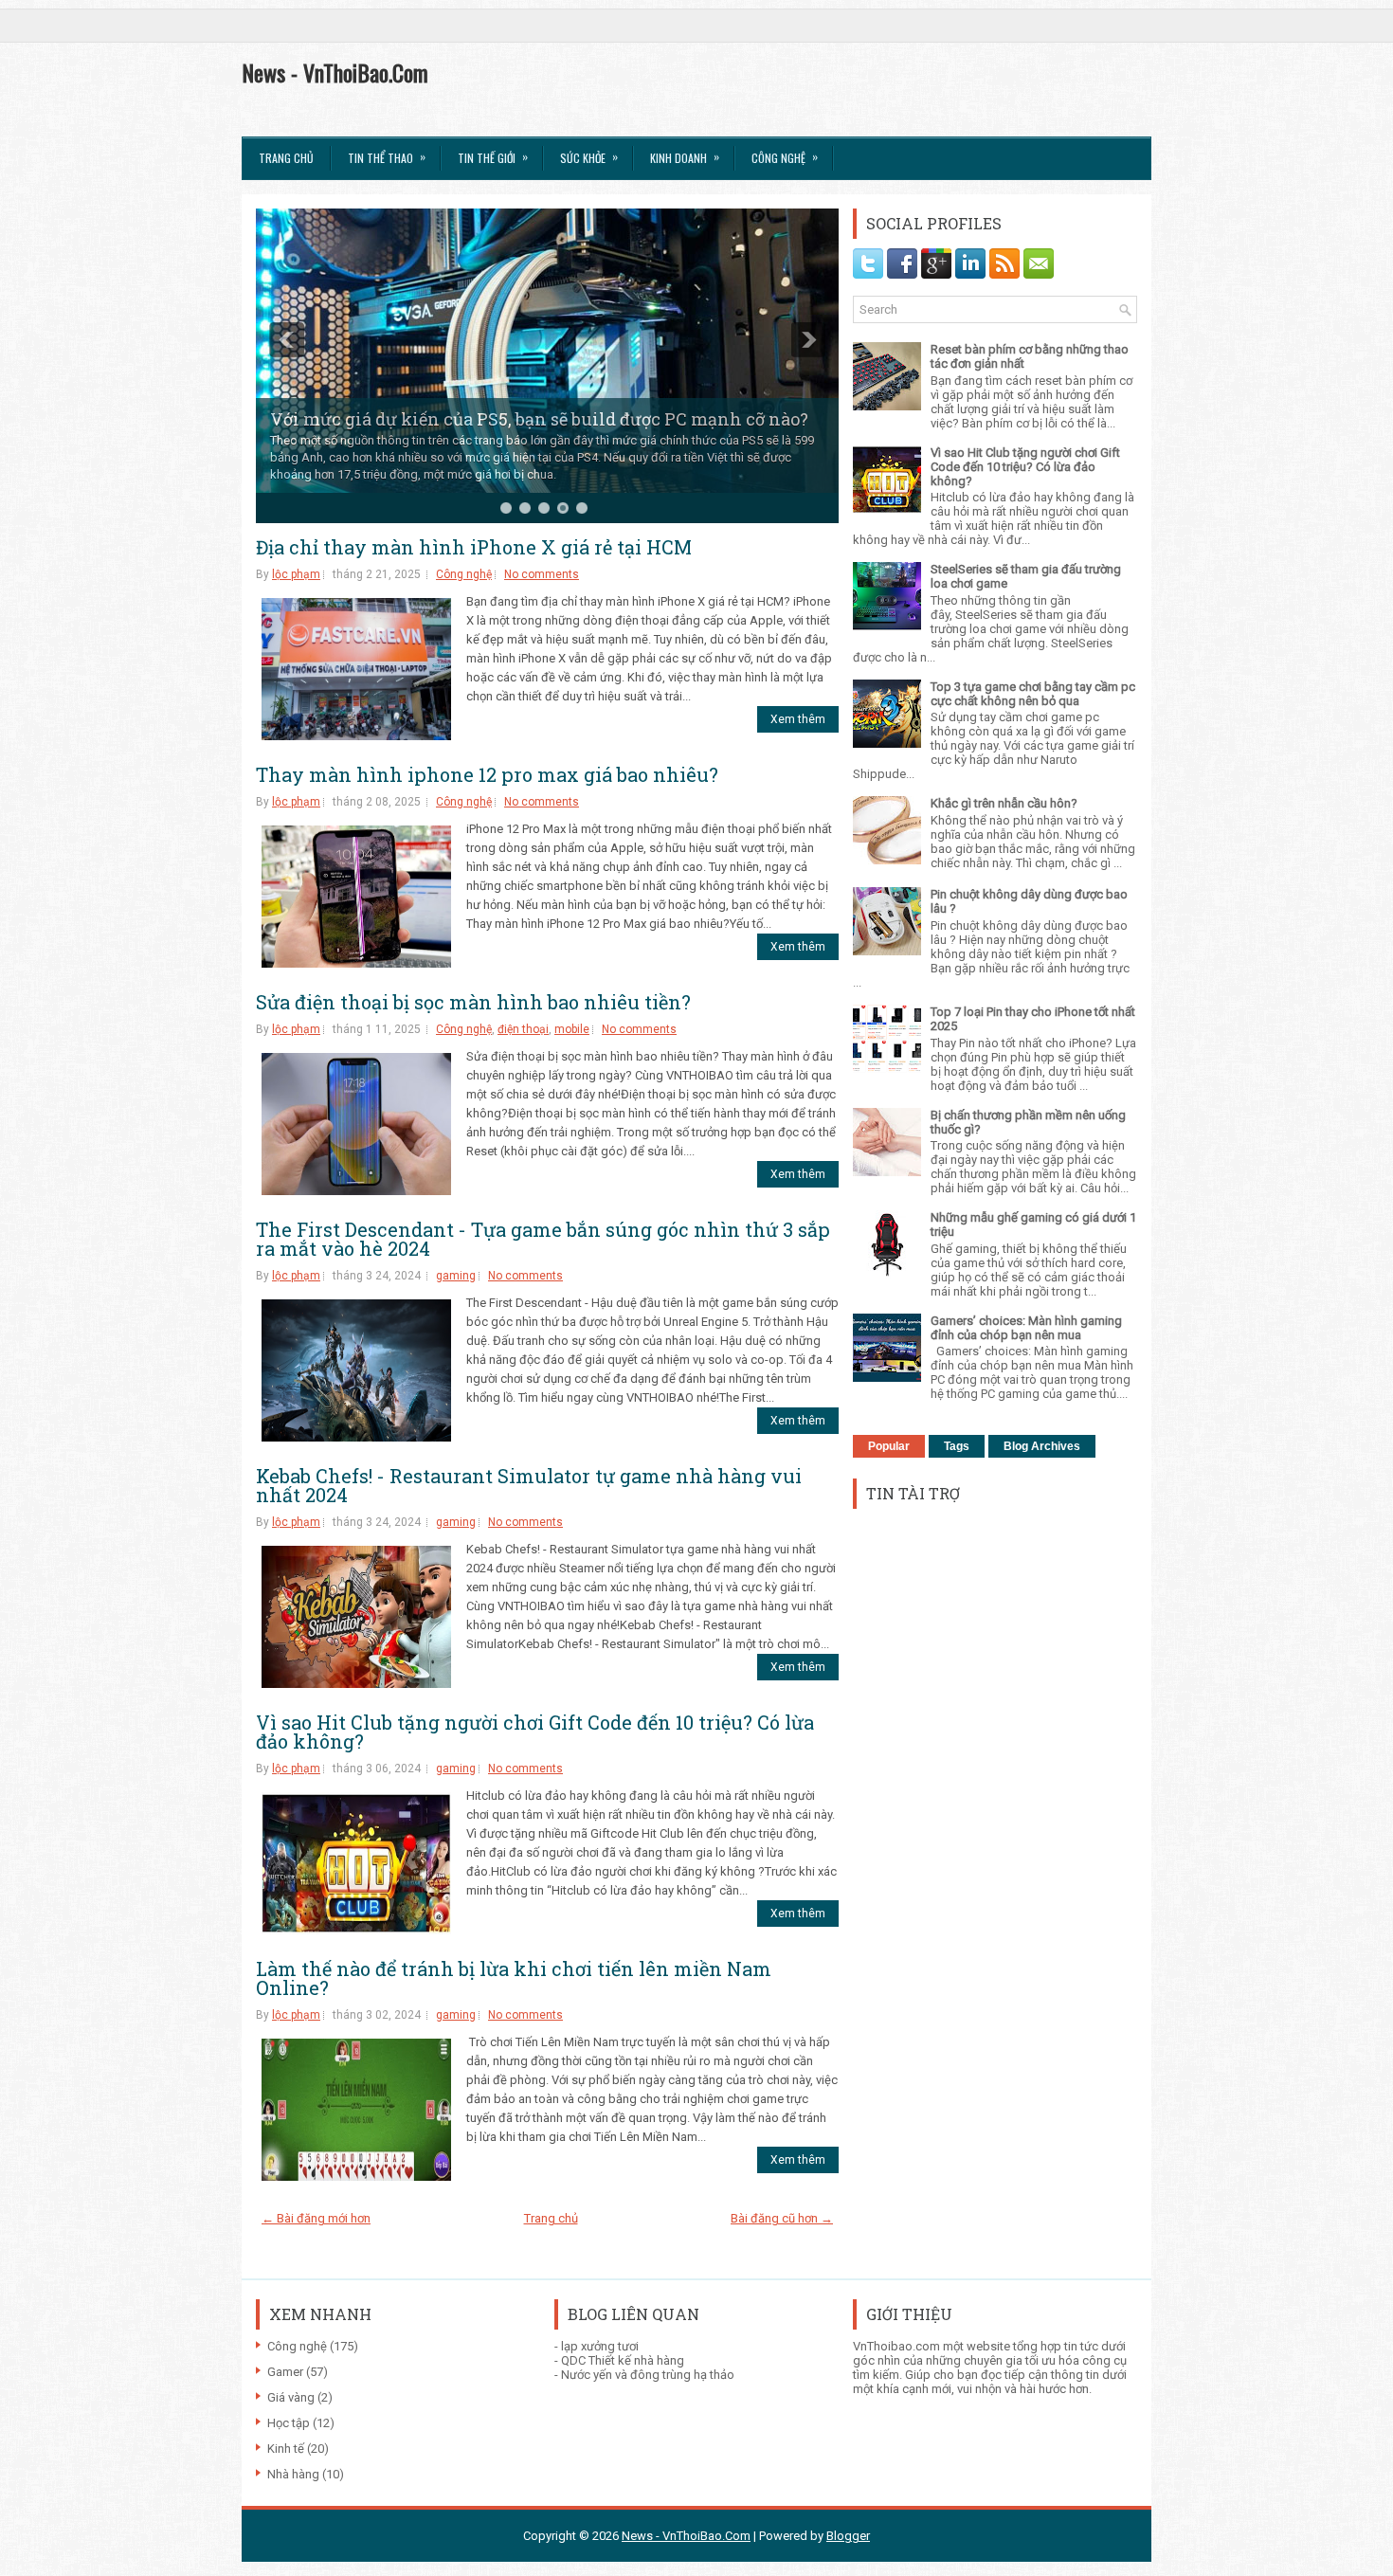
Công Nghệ (785, 157)
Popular (889, 1446)
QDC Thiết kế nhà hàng (623, 2360)
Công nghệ (464, 574)
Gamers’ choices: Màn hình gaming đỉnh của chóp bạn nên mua (1026, 1328)
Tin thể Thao (387, 157)
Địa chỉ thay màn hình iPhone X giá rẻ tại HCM (474, 547)
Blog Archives (1042, 1446)
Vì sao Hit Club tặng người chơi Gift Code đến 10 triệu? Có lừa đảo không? (535, 1732)
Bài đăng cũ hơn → (782, 2218)
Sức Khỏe (589, 157)
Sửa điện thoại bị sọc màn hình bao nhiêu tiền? (473, 1002)
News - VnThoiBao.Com (335, 72)
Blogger (848, 2536)
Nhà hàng (293, 2474)
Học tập (289, 2423)
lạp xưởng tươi (600, 2346)
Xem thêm (798, 719)
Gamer (285, 2372)
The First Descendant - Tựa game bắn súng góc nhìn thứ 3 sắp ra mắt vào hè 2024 (543, 1239)
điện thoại (523, 1029)
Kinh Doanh (685, 157)
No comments (542, 574)
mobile (572, 1029)
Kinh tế (286, 2449)
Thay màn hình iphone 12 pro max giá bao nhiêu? (487, 774)
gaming (456, 1276)
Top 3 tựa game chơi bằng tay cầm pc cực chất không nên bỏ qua (1033, 694)
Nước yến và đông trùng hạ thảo (648, 2375)
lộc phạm (296, 574)
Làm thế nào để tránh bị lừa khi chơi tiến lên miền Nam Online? (514, 1978)
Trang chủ (286, 158)
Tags (957, 1446)
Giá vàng (291, 2397)
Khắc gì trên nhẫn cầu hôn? (1004, 803)
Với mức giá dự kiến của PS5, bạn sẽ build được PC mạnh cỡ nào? (539, 419)
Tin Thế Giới (493, 157)
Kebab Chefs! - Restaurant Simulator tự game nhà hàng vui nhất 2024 (529, 1485)
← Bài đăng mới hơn (316, 2218)
